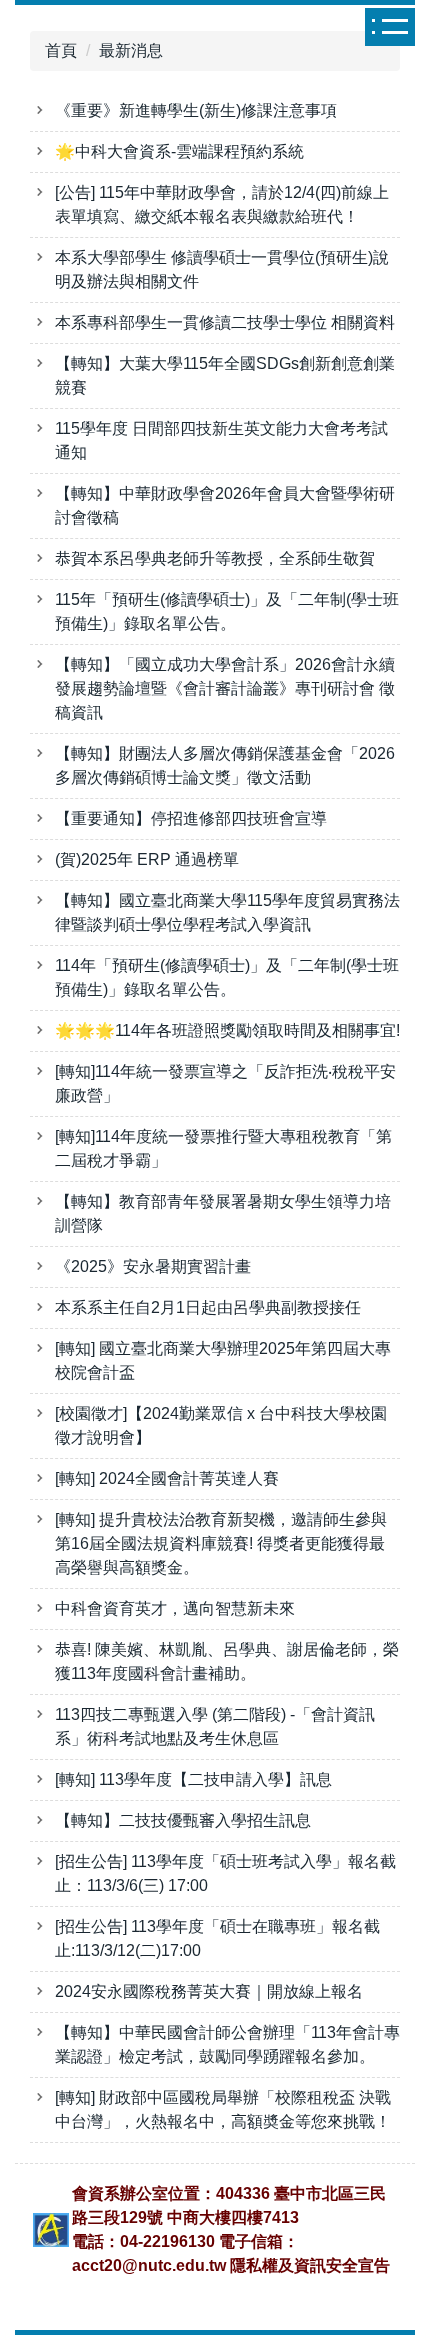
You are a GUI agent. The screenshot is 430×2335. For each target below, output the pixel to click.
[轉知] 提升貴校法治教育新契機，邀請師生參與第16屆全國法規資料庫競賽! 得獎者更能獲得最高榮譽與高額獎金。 (221, 1543)
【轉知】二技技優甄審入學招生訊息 (183, 1820)
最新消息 (131, 50)
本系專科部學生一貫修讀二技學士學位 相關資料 (225, 322)
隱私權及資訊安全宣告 (310, 2265)
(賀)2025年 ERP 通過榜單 (147, 859)
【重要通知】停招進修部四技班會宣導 (191, 818)
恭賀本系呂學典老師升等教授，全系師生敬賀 (215, 558)
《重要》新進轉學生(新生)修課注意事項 (196, 110)
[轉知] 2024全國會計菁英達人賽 (167, 1478)
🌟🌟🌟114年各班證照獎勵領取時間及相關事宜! (227, 1030)
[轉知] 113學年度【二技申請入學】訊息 (193, 1779)
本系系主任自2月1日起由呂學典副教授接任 (208, 1307)
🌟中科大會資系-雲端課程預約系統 (179, 151)
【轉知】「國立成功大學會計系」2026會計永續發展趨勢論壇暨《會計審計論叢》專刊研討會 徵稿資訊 (225, 688)
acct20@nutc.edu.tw (149, 2265)
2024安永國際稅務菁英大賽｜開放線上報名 (209, 1991)
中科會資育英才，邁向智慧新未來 (175, 1608)
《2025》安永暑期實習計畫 (153, 1266)
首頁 (61, 50)
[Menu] (395, 27)
